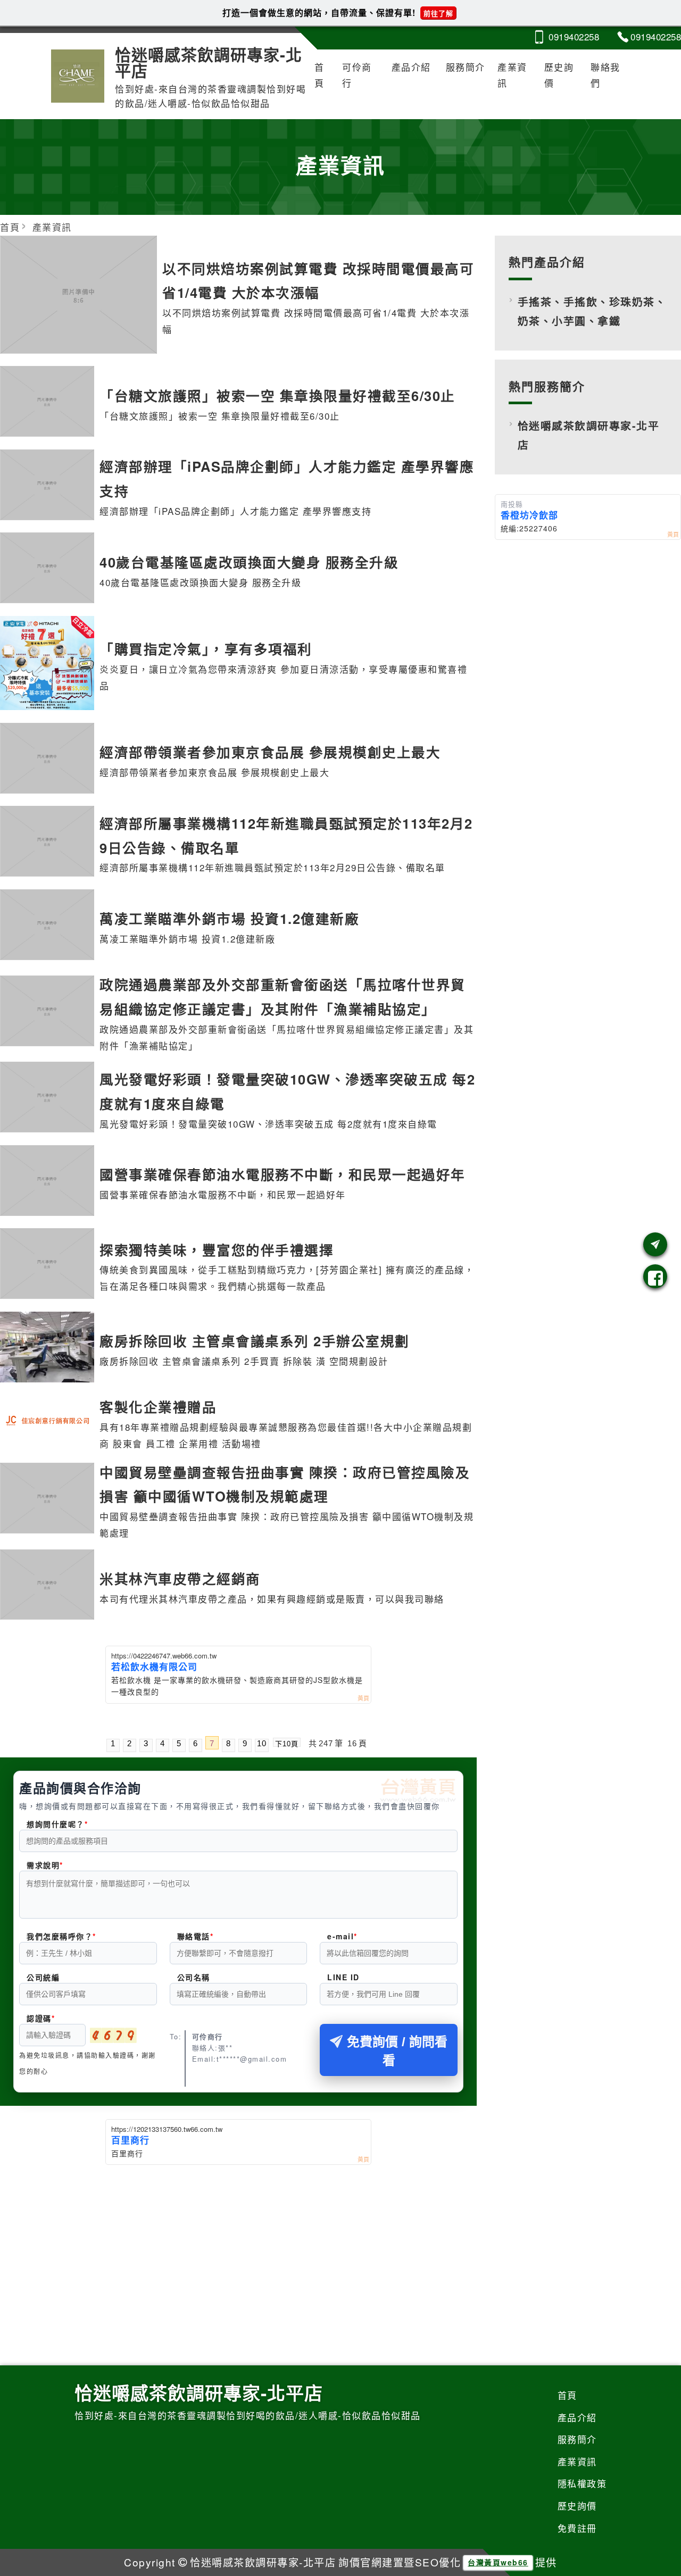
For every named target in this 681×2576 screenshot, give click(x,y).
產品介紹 (411, 67)
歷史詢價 (559, 75)
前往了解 (438, 13)
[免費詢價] (655, 1244)
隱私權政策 (582, 2483)
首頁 (319, 75)
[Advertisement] (238, 2245)
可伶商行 (357, 75)
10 (262, 1743)
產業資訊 (512, 75)
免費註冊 (577, 2528)
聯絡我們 (605, 75)
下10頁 (287, 1743)
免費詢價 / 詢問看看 (397, 2051)
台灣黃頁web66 (498, 2562)
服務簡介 (466, 67)
